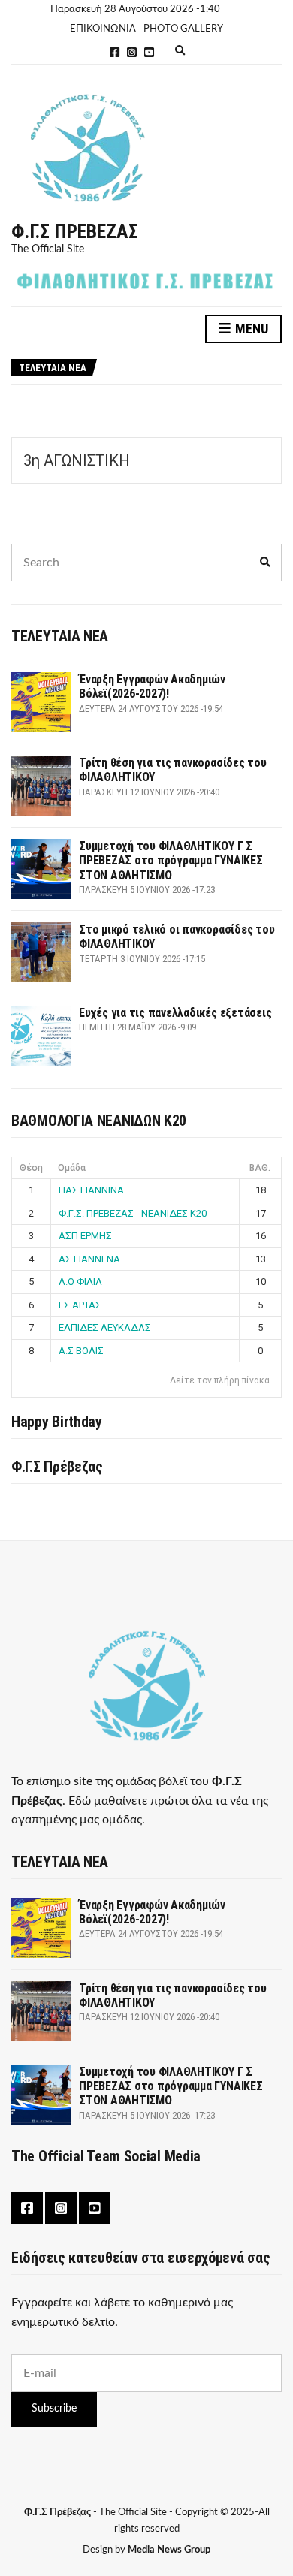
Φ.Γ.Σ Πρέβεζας (75, 231)
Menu (250, 329)
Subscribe (54, 2409)
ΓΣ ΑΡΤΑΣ (80, 1305)
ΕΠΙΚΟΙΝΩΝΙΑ (103, 29)
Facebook (115, 52)
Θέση (31, 1168)
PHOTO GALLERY (183, 29)
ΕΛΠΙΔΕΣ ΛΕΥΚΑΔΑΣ (105, 1327)
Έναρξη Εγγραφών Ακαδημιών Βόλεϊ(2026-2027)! (152, 686)
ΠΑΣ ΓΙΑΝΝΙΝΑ (91, 1190)
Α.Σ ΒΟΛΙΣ (81, 1351)
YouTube (149, 52)
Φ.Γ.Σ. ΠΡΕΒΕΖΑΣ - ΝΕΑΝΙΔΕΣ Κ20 (133, 1213)
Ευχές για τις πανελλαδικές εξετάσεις (175, 1013)
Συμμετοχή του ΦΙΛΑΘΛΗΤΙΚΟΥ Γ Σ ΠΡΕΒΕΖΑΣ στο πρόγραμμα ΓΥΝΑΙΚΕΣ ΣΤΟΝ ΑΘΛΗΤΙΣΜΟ (171, 860)
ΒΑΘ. (260, 1168)
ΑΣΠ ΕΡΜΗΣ (85, 1236)
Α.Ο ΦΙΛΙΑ (80, 1282)
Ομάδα (72, 1168)
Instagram (132, 52)
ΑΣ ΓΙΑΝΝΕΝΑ (89, 1259)
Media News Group (169, 2550)
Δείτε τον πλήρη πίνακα (220, 1380)
